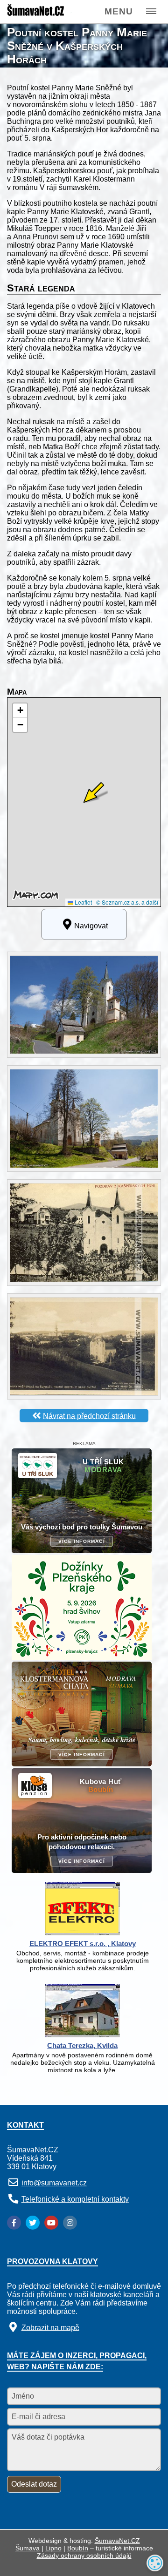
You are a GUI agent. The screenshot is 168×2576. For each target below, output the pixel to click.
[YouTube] (51, 2223)
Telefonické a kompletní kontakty (75, 2199)
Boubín (78, 2548)
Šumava (28, 2548)
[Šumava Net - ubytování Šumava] (39, 14)
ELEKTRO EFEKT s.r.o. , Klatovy (83, 1944)
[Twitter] (33, 2223)
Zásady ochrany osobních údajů (84, 2556)
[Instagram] (70, 2223)
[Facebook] (14, 2223)
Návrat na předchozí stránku (89, 1416)
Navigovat (91, 926)
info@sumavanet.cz (54, 2183)
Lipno (53, 2548)
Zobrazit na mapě (50, 2327)
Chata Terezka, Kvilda (82, 2045)
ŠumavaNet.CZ (117, 2541)
